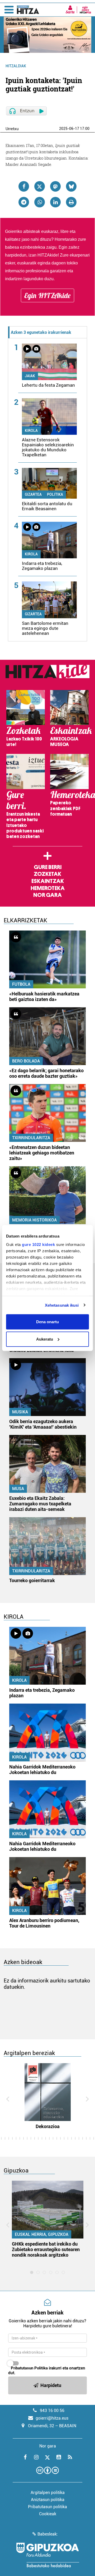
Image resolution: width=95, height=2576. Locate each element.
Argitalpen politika (48, 2493)
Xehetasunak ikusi (62, 1305)
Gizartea (33, 494)
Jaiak (30, 376)
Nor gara (47, 895)
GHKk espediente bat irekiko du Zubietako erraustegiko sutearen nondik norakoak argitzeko (46, 2249)
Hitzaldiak (16, 66)
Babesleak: (48, 2534)
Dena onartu (47, 1322)
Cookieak (48, 2514)
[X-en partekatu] (40, 186)
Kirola (31, 431)
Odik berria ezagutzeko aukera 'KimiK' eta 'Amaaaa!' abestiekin (43, 1424)
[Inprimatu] (71, 202)
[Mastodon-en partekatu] (55, 186)
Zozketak (47, 874)
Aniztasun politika (48, 2500)
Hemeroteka (48, 888)
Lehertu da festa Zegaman (48, 385)
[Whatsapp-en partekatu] (40, 202)
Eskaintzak (48, 881)
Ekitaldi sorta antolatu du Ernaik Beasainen (47, 506)
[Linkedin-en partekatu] (55, 202)
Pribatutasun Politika (29, 2368)
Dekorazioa (48, 2126)
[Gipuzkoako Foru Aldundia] (47, 2555)
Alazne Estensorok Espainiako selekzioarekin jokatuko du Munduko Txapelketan (48, 447)
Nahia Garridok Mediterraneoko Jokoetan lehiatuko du (42, 1770)
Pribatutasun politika (47, 2507)
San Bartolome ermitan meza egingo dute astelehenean (45, 628)
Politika (55, 494)
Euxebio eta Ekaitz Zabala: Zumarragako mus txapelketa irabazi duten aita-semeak (40, 1504)
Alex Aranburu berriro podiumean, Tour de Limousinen (44, 1923)
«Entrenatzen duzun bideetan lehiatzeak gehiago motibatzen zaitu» (42, 1153)
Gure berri (48, 867)
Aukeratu (45, 1339)
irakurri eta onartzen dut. (47, 2370)
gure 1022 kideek (38, 1244)
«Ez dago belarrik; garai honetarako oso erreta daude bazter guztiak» (46, 1073)
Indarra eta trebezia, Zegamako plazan (42, 566)
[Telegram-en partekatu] (24, 202)
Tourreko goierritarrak (32, 1580)
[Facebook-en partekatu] (24, 186)
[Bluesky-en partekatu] (71, 186)
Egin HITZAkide (47, 295)
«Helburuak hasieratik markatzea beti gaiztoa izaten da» (44, 996)
